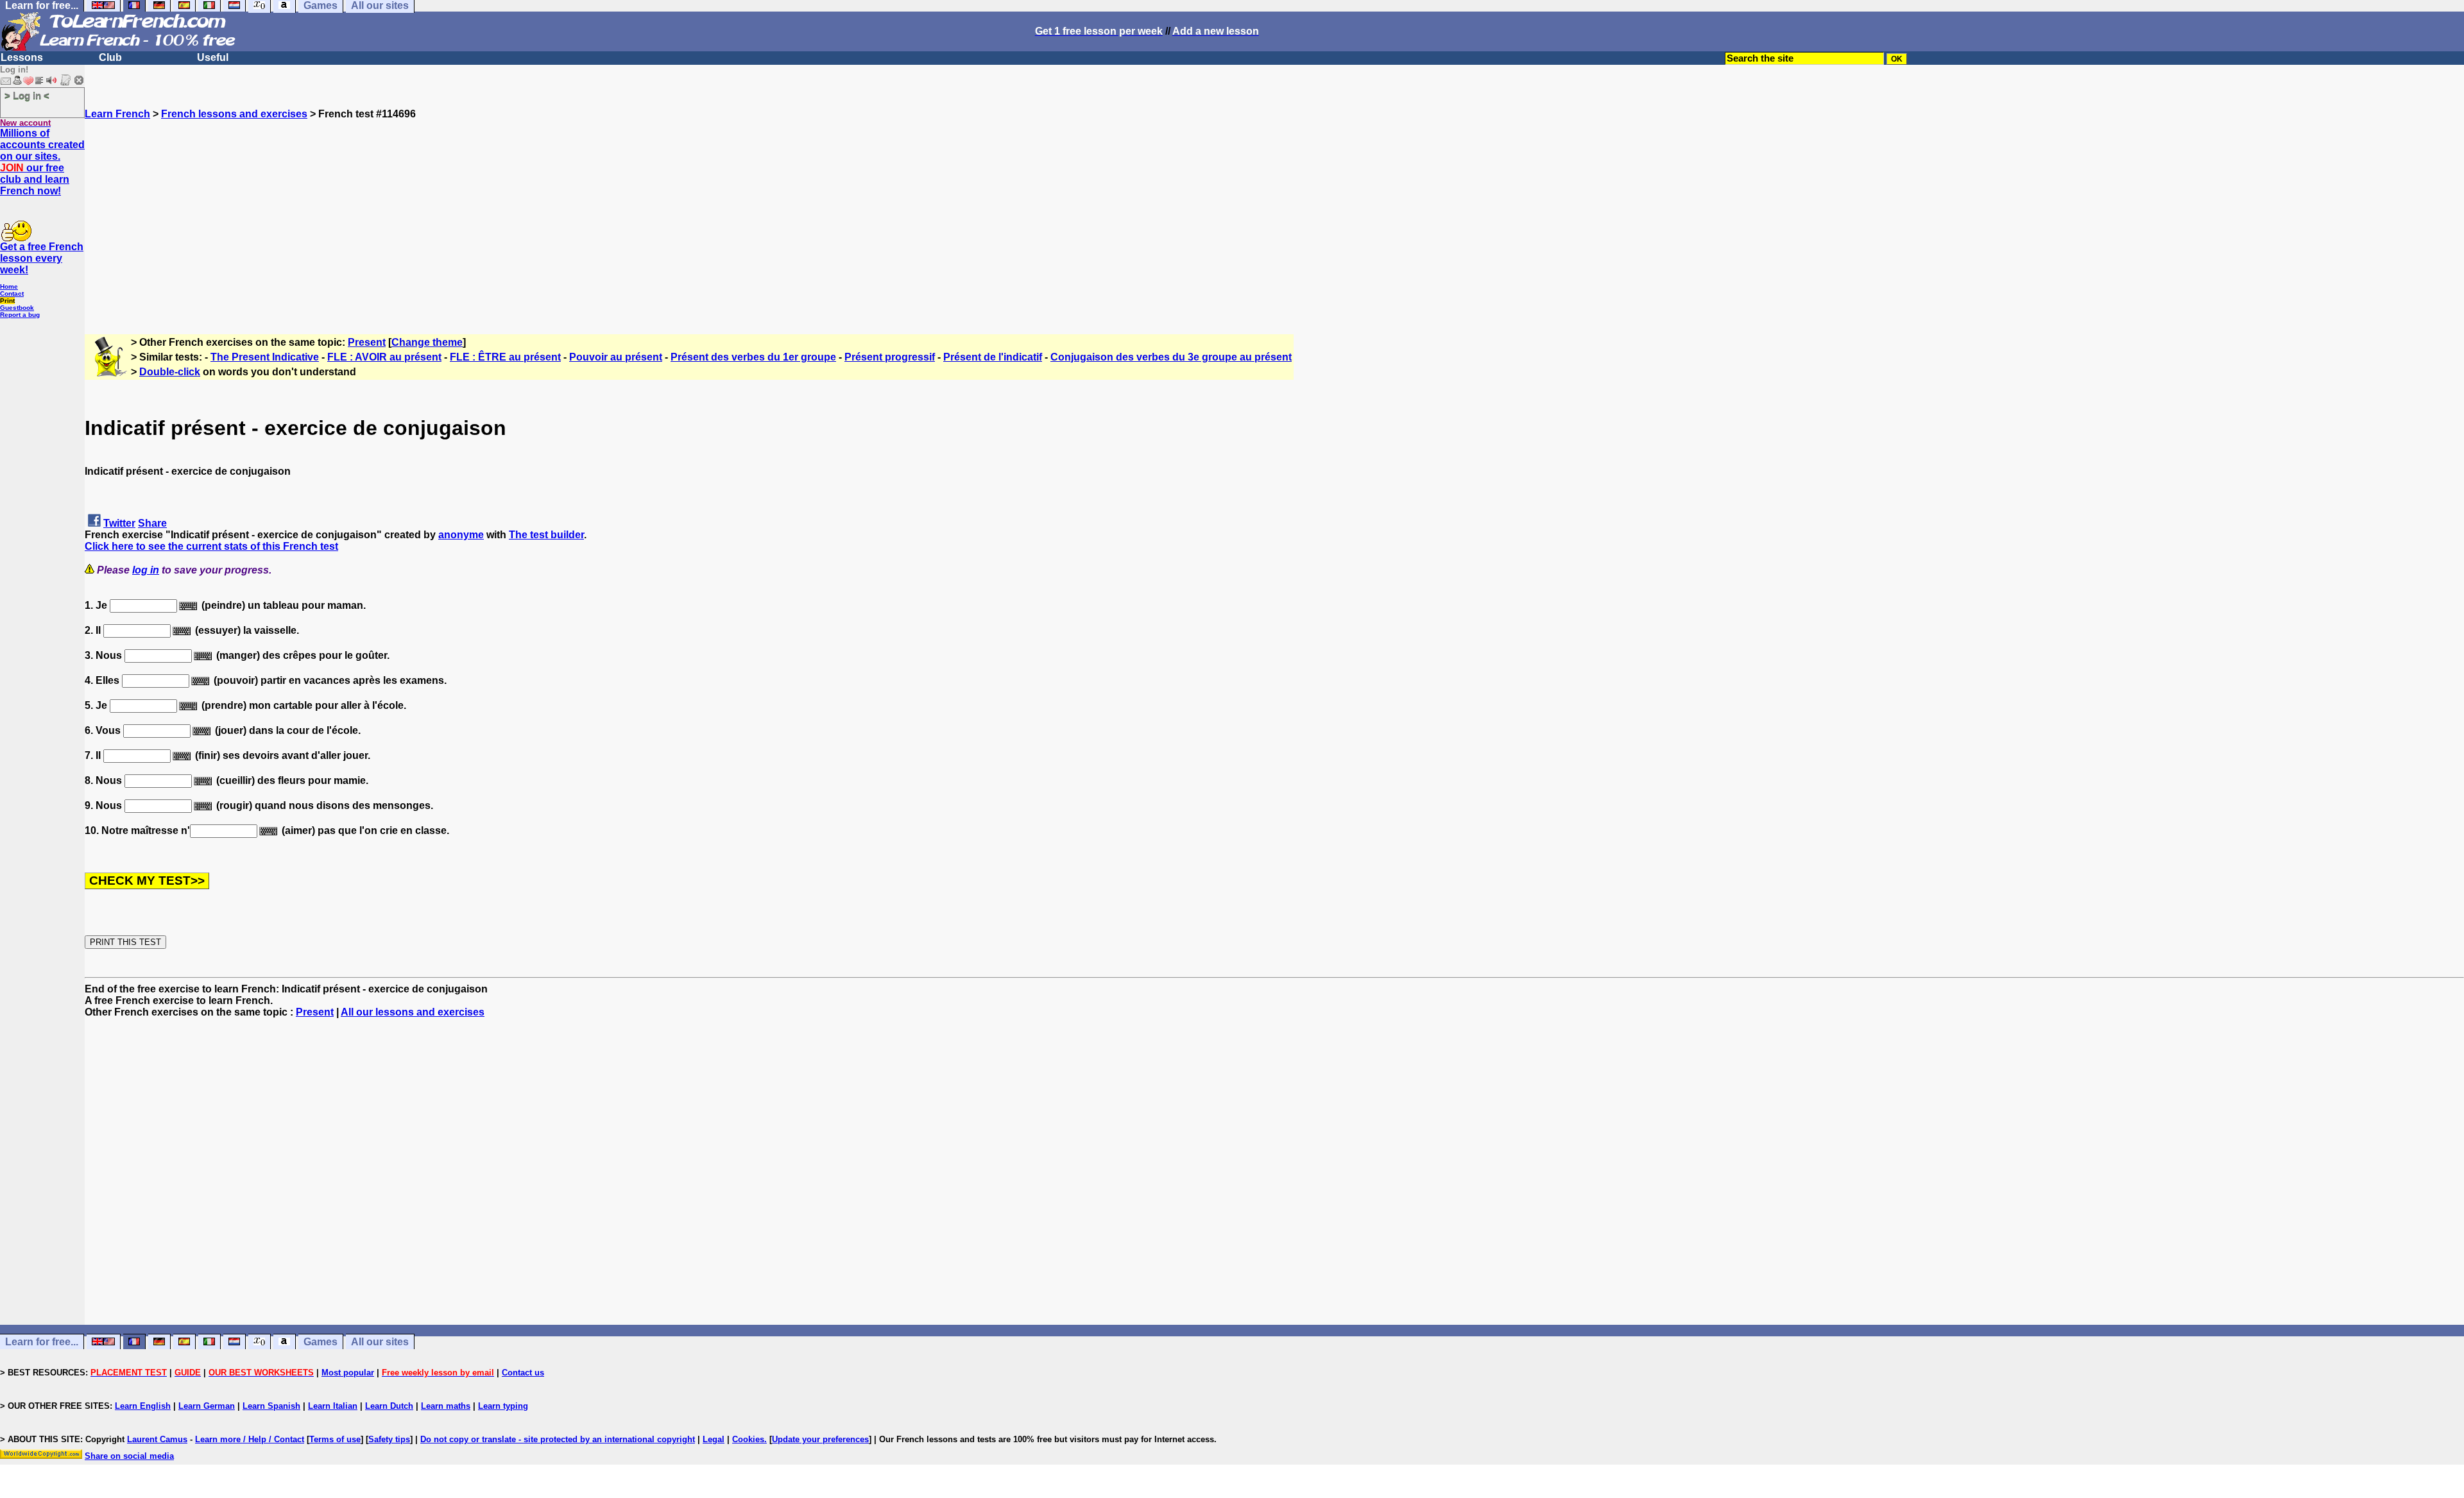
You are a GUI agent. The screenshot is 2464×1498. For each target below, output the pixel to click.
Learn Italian (333, 1406)
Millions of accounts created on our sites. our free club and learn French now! (42, 162)
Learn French (117, 114)
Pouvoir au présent (616, 357)
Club (110, 57)
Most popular (348, 1373)
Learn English (143, 1406)
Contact (12, 294)
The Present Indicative (265, 357)
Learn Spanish (271, 1406)
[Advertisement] (1274, 210)
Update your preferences (820, 1439)
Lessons (22, 57)
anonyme (461, 535)
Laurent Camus (157, 1439)
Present (367, 342)
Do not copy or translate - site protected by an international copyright (558, 1439)
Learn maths (446, 1406)
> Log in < (27, 95)
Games (321, 1342)
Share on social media (129, 1456)
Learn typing (503, 1406)
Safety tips (389, 1439)
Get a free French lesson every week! (42, 258)
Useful (213, 57)
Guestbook (17, 308)
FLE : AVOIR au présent (384, 357)
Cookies (748, 1439)
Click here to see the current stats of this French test (211, 546)
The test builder (546, 535)
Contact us (523, 1373)
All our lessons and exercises (413, 1012)
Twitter (119, 523)
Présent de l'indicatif (993, 357)
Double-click (170, 372)
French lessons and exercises (234, 114)
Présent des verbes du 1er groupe (753, 357)
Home (9, 286)
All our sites (380, 1342)
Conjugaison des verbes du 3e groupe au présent (1171, 357)
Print (7, 301)
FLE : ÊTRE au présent (505, 357)
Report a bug (20, 315)
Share (152, 523)
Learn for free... (42, 1342)
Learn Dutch (389, 1406)
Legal (714, 1439)
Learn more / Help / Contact (250, 1439)
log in (146, 570)
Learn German (207, 1406)
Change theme (427, 342)
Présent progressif (890, 357)
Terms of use (335, 1439)
